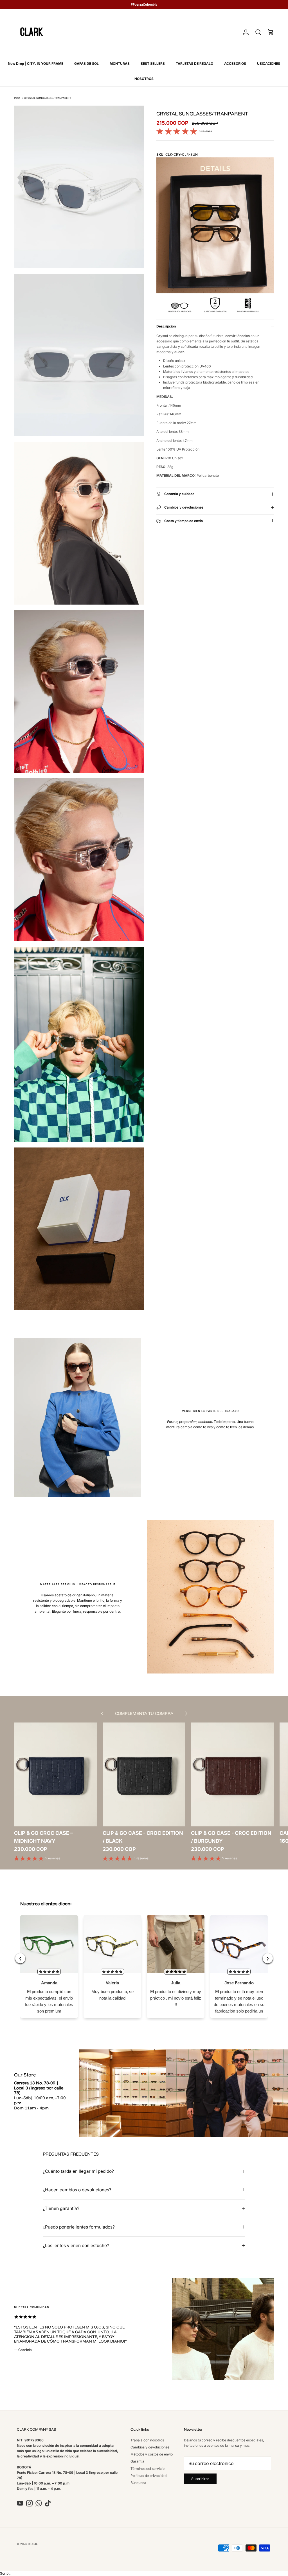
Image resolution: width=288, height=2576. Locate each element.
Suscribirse (200, 2479)
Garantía (137, 2461)
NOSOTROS (144, 79)
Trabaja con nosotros (147, 2440)
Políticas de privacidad (148, 2476)
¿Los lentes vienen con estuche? (76, 2246)
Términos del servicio (148, 2469)
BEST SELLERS (153, 63)
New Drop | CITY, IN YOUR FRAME (36, 63)
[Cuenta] (245, 32)
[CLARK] (32, 33)
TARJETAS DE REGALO (194, 63)
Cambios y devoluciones (150, 2447)
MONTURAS (120, 63)
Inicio (17, 98)
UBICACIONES (269, 63)
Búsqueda (138, 2483)
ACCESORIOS (235, 63)
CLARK (32, 2544)
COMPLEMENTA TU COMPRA (144, 1713)
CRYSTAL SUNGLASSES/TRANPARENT (48, 98)
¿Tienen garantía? (61, 2208)
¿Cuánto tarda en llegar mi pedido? (78, 2171)
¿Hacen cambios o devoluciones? (77, 2190)
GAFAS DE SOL (86, 63)
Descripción (166, 326)
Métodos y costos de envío (152, 2454)
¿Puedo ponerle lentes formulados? (79, 2227)
